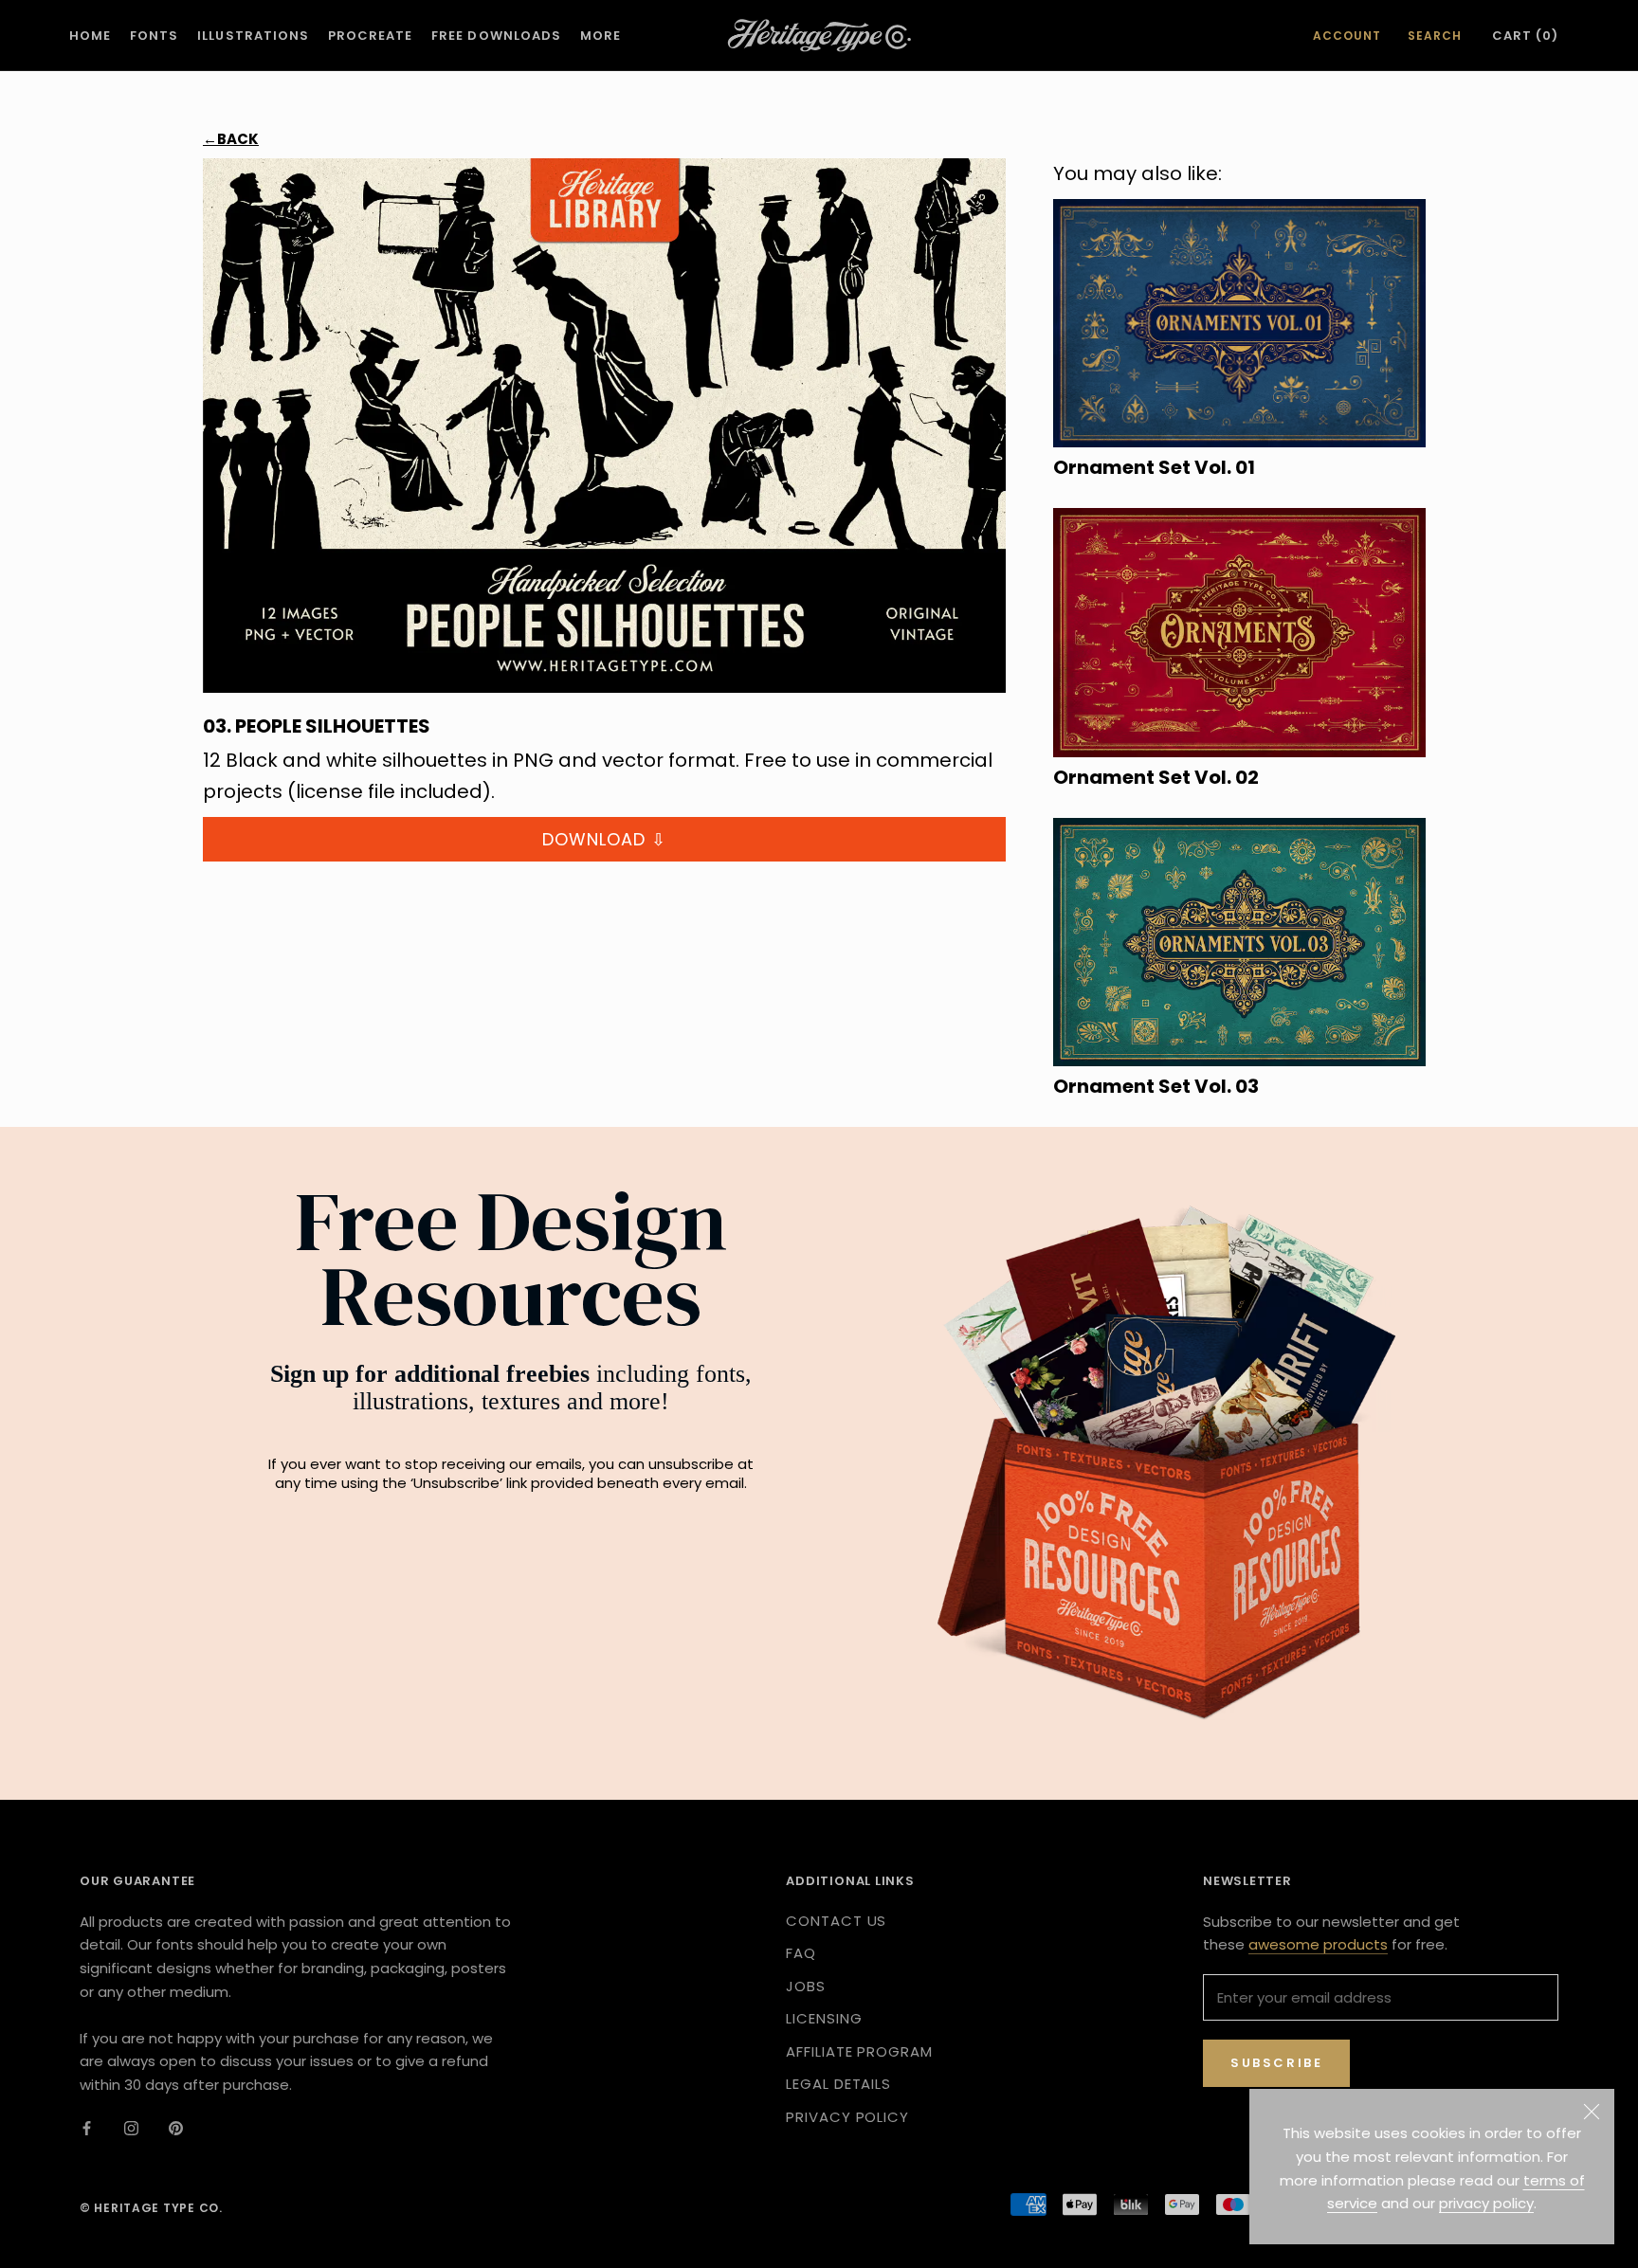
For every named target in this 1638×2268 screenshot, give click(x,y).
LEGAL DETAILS (838, 2084)
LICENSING (824, 2018)
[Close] (1592, 2112)
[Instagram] (131, 2128)
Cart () (1525, 36)
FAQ (801, 1953)
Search (1435, 36)
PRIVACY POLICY (847, 2117)
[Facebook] (87, 2128)
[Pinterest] (176, 2128)
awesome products (1318, 1944)
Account (1347, 36)
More (601, 36)
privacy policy (1486, 2203)
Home (90, 36)
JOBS (806, 1986)
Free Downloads (496, 36)
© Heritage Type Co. (151, 2208)
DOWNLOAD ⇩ (604, 839)
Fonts (154, 36)
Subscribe (1276, 2063)
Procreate (370, 36)
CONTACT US (836, 1921)
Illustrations (253, 36)
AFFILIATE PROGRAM (859, 2051)
